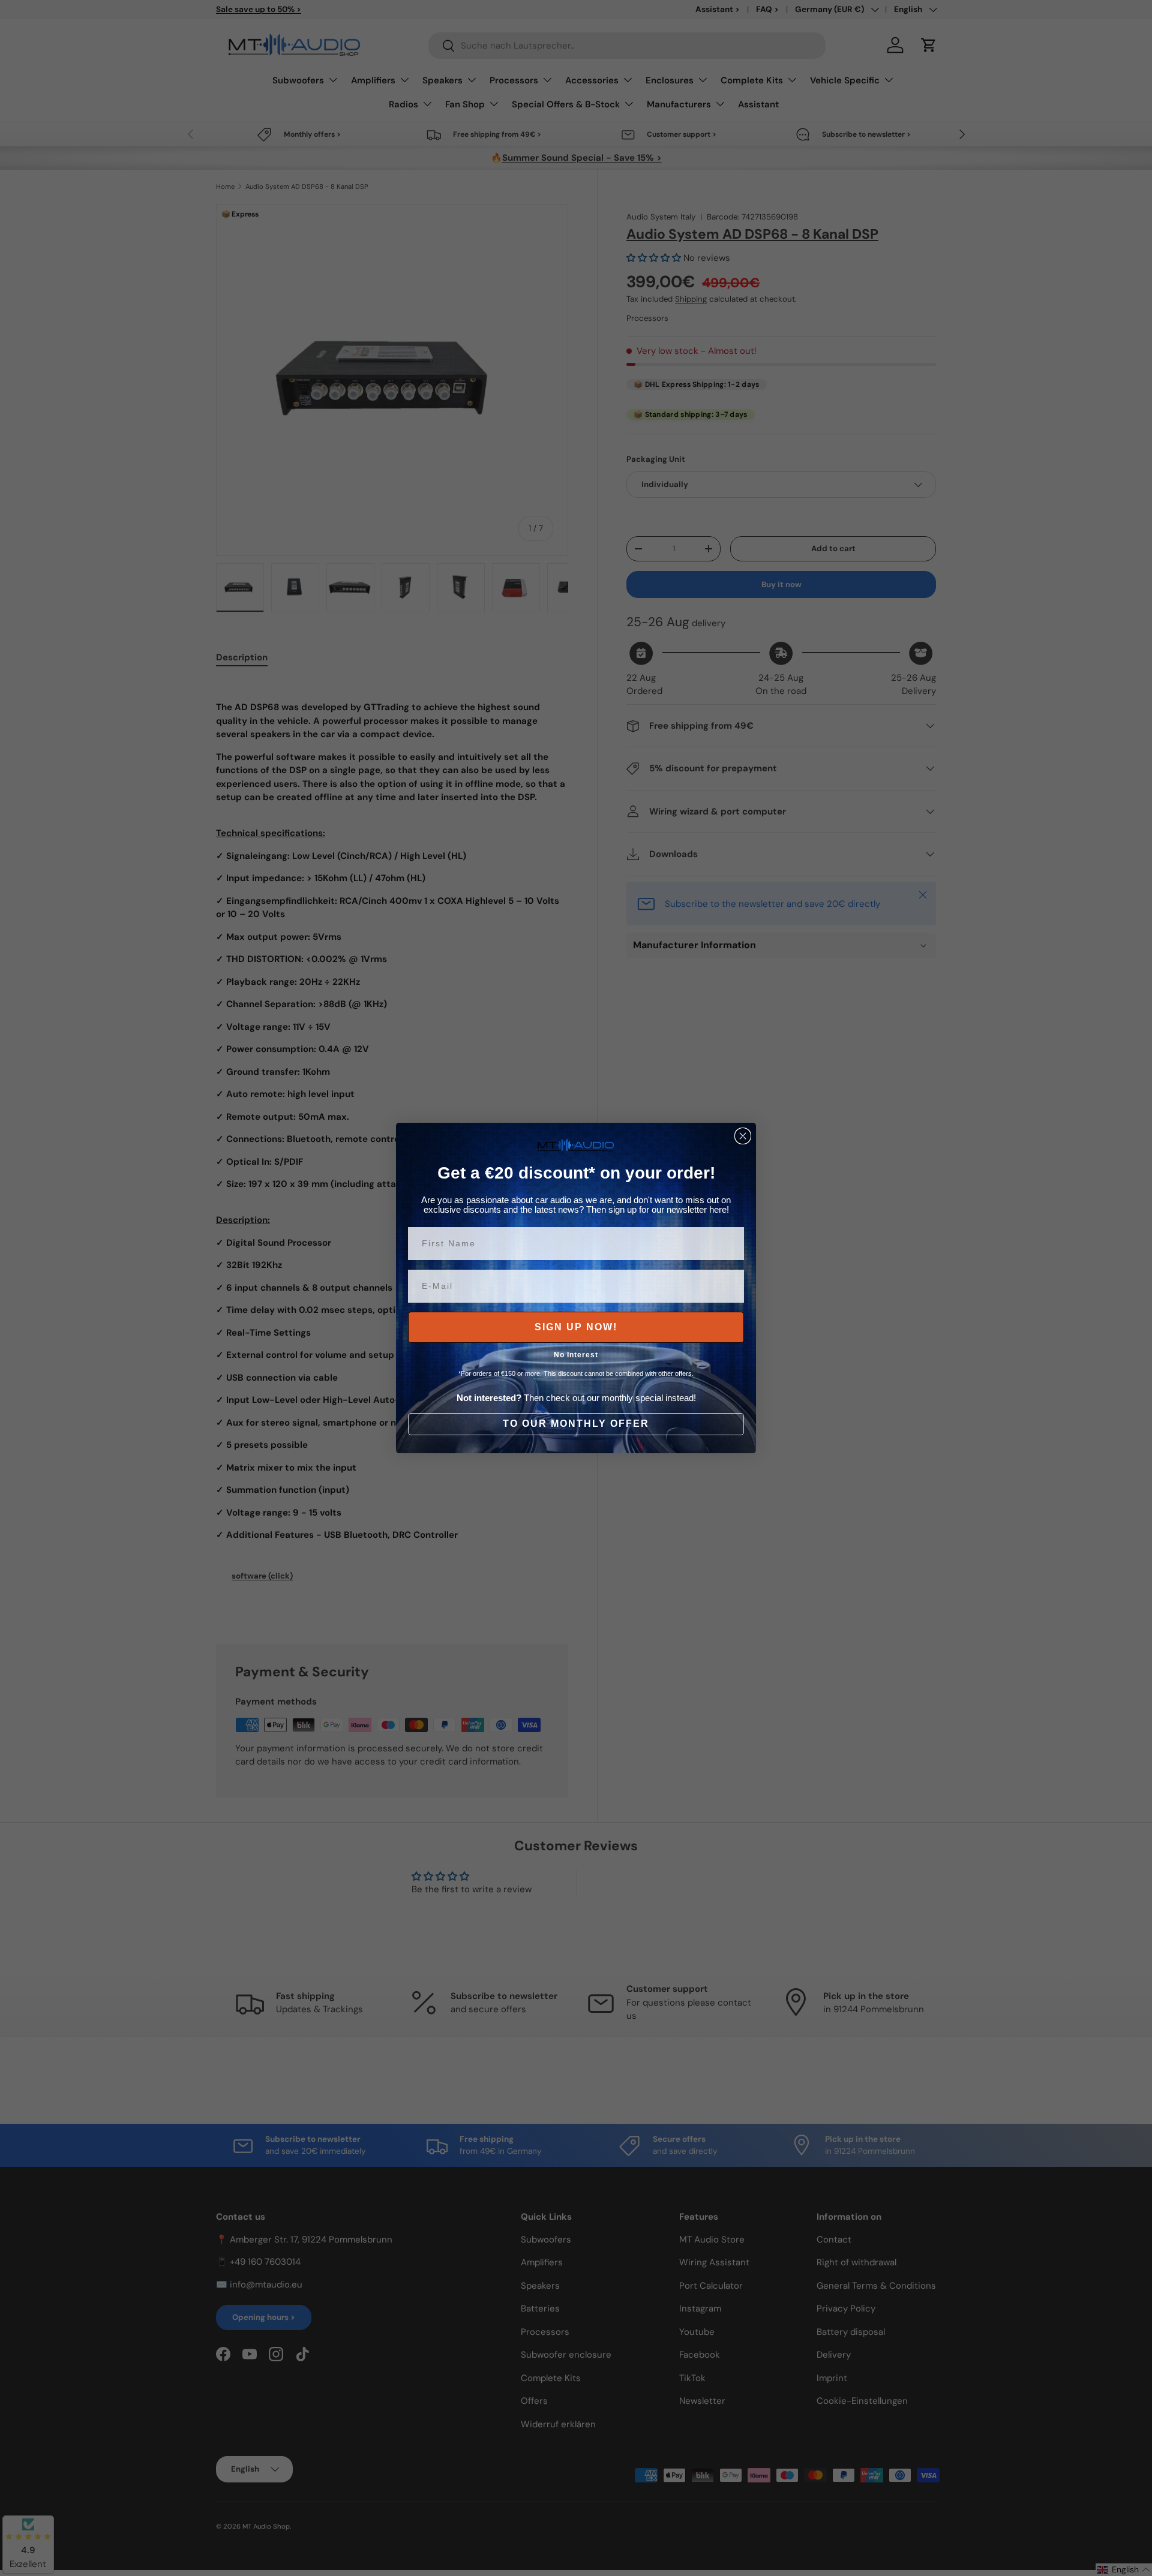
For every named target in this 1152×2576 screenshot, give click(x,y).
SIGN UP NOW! (576, 1327)
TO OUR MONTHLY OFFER (576, 1424)
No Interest (576, 1355)
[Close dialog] (743, 1136)
